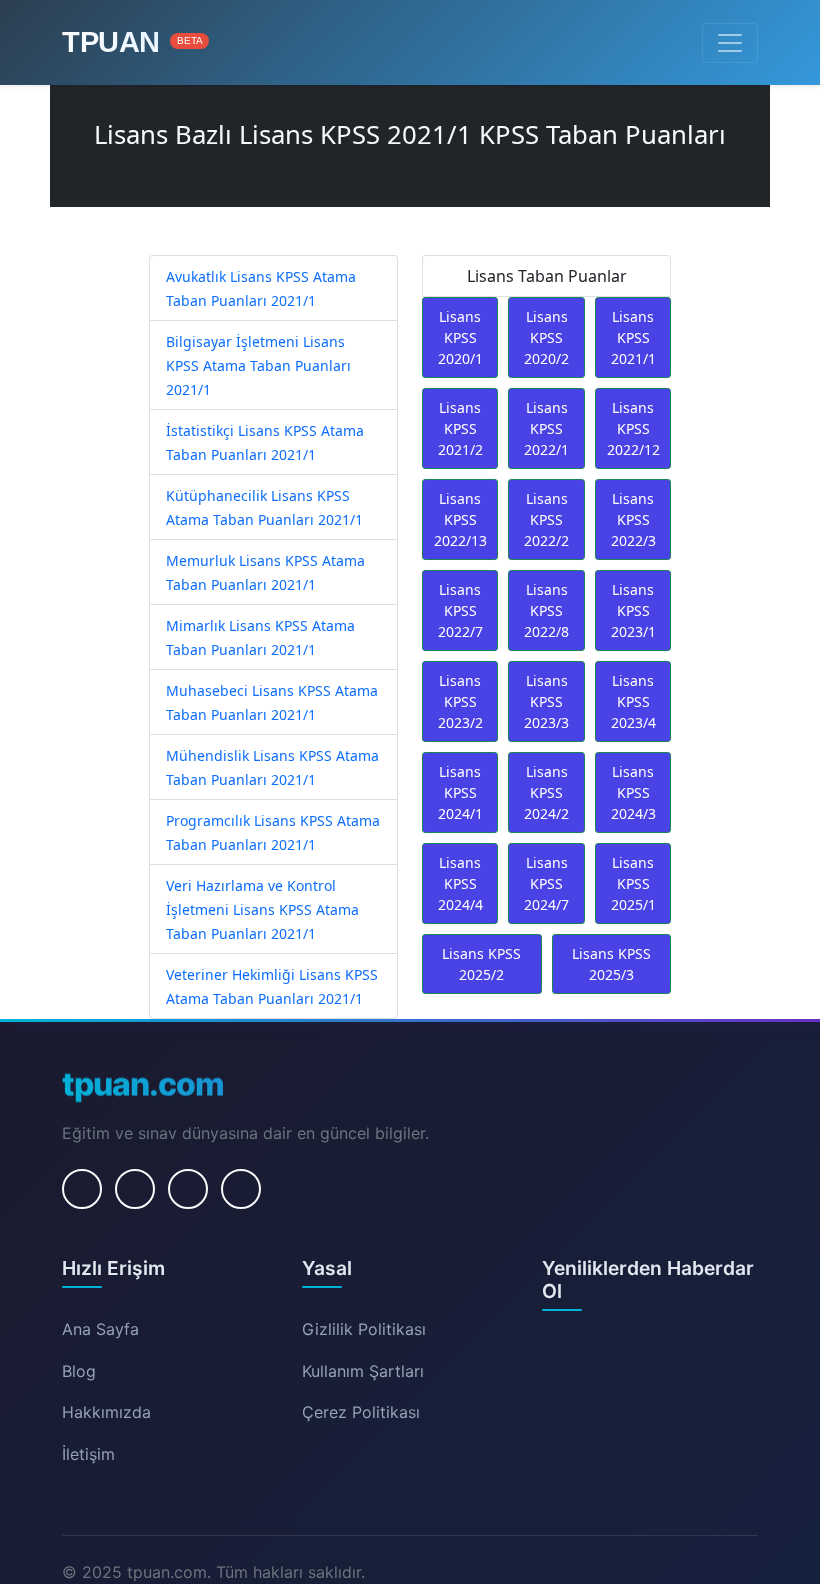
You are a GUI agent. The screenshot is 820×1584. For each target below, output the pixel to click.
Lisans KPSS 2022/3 (633, 519)
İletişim (88, 1454)
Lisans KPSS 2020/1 (460, 337)
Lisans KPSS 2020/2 (546, 337)
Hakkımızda (106, 1412)
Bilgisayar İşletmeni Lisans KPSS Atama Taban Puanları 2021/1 (258, 365)
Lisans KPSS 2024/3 (633, 792)
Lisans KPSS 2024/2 (546, 792)
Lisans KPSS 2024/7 (546, 883)
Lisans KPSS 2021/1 (633, 337)
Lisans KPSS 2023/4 (633, 701)
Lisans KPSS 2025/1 (633, 883)
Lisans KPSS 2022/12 (633, 428)
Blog (79, 1371)
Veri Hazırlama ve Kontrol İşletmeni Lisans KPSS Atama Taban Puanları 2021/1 (262, 909)
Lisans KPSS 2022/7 (460, 610)
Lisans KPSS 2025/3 (611, 964)
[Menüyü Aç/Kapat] (730, 43)
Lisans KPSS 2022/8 (546, 610)
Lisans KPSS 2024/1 (460, 792)
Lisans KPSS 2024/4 (460, 883)
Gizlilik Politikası (364, 1329)
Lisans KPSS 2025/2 (481, 964)
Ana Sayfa (100, 1329)
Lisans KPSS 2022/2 (546, 519)
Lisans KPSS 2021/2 (460, 428)
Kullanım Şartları (363, 1371)
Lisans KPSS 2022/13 (460, 519)
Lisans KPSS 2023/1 (633, 610)
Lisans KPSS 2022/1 (546, 428)
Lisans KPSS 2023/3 (546, 701)
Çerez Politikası (361, 1412)
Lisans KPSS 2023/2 (460, 701)
